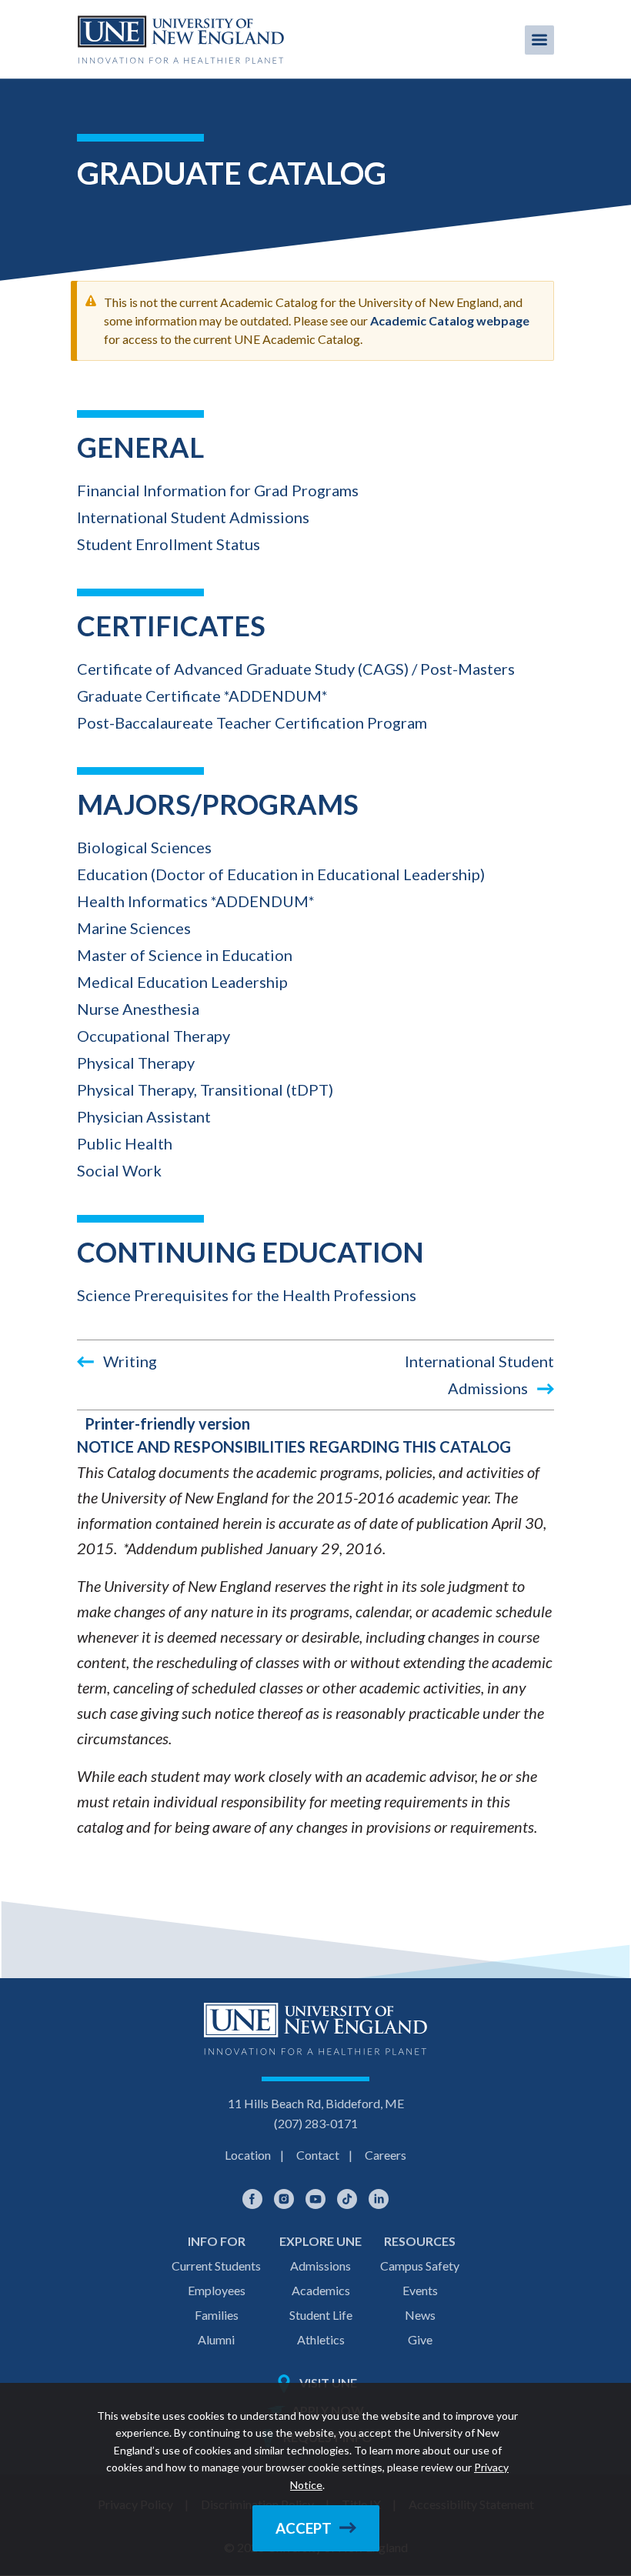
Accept (304, 2528)
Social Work (119, 1170)
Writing (129, 1361)
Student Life (321, 2315)
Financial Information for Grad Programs (218, 490)
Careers (386, 2155)
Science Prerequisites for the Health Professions (247, 1295)
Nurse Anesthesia (138, 1009)
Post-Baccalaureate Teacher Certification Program (252, 722)
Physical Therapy (136, 1063)
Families (217, 2315)
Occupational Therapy (154, 1036)
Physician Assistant (144, 1116)
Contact (318, 2155)
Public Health (125, 1143)
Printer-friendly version (167, 1423)
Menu (539, 40)
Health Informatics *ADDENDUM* (196, 901)
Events (420, 2290)
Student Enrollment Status (169, 544)
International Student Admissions (193, 517)
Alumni (216, 2339)
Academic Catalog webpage (450, 320)
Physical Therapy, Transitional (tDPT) (205, 1089)
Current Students (216, 2266)
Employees (217, 2290)
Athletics (321, 2339)
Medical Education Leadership (182, 982)
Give (420, 2339)
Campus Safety (420, 2266)
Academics (321, 2290)
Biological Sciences (144, 847)
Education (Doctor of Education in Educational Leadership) (281, 874)
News (420, 2315)
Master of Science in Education (185, 955)
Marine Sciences (134, 928)
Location (248, 2155)
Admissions (321, 2266)
